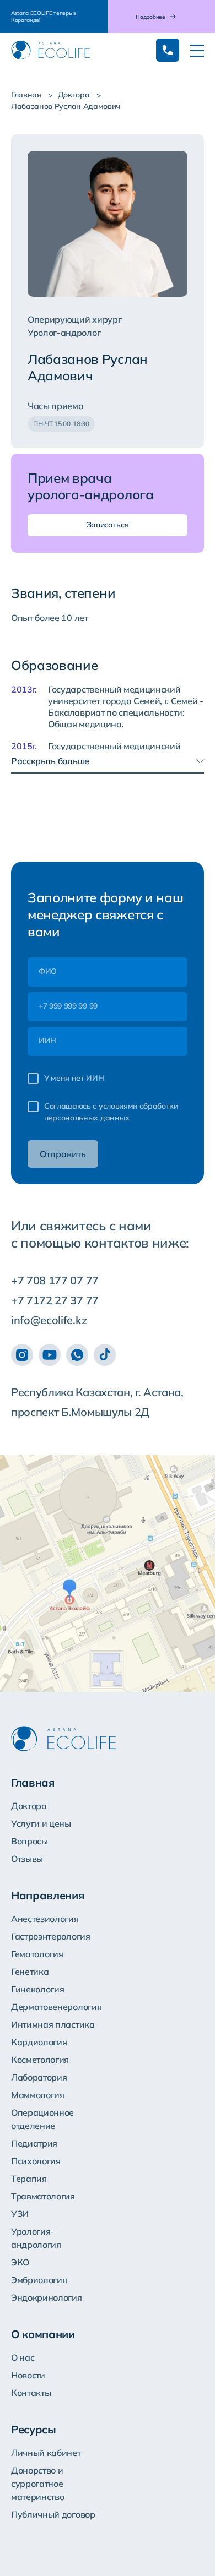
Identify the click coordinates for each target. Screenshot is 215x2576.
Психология (36, 2161)
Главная (26, 95)
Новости (28, 2375)
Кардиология (39, 2042)
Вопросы (29, 1841)
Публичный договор (53, 2514)
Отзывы (27, 1859)
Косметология (40, 2060)
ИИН (47, 1041)
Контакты (31, 2393)
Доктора (74, 95)
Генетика (30, 1972)
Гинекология (37, 1989)
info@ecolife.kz (49, 1320)
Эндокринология (47, 2297)
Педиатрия (34, 2143)
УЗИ (20, 2214)
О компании (43, 2334)
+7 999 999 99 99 (68, 1006)
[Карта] (108, 1573)
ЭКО (20, 2262)
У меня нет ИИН (74, 1078)
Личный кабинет (46, 2453)
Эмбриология (39, 2280)
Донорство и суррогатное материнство (37, 2484)
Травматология (43, 2196)
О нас (23, 2357)
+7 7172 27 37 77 (55, 1300)
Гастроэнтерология (51, 1936)
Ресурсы (34, 2429)
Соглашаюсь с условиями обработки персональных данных (111, 1112)
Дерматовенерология (56, 2007)
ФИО (48, 971)
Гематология (37, 1954)
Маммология (38, 2095)
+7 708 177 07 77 (55, 1280)
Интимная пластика (53, 2024)
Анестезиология (45, 1919)
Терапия (29, 2179)
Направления (47, 1895)
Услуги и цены (41, 1823)
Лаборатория (39, 2077)
